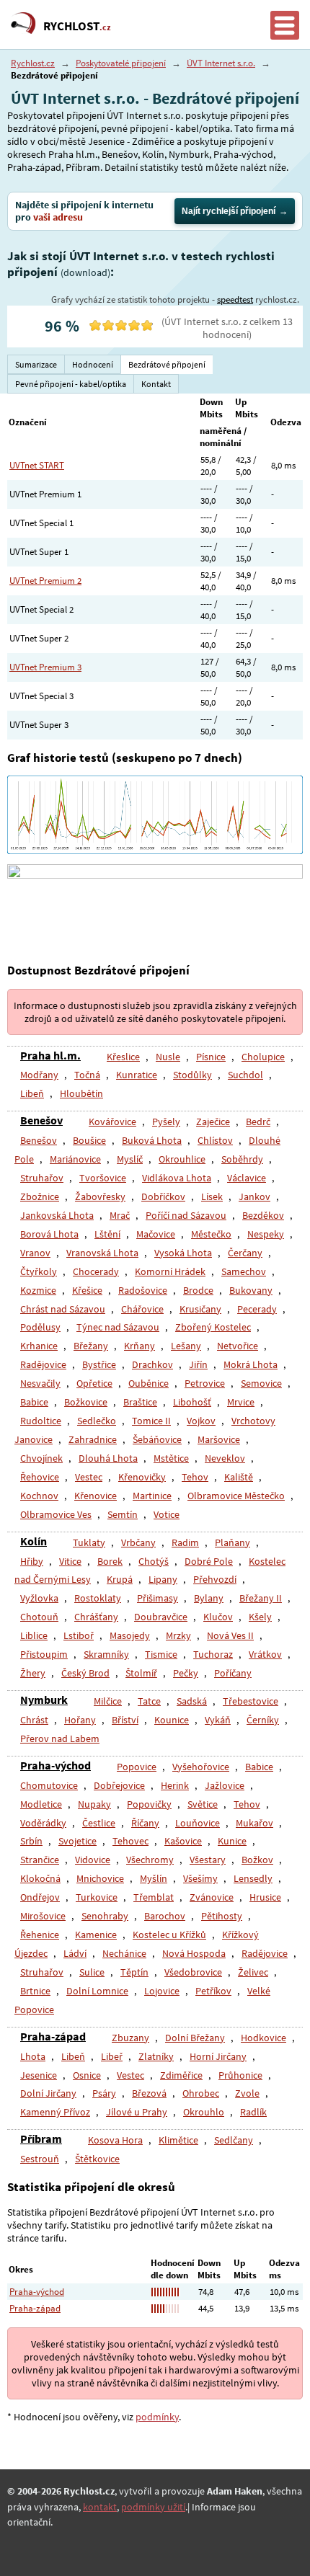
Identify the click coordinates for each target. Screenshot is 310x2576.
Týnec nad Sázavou (118, 1327)
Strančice (40, 1860)
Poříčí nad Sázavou (186, 1215)
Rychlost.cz (33, 63)
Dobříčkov (163, 1196)
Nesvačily (40, 1383)
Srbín (31, 1841)
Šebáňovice (157, 1439)
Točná (87, 1075)
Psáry (104, 2093)
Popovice (137, 1767)
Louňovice (198, 1823)
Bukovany (251, 1290)
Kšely (260, 1617)
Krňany (139, 1346)
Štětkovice (97, 2159)
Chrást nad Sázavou (63, 1309)
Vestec (89, 1477)
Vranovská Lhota (102, 1253)
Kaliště (239, 1477)
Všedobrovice (193, 1972)
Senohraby (105, 1916)
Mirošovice (43, 1916)
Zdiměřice (181, 2075)
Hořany (80, 1720)
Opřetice (94, 1383)
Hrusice (265, 1897)
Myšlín (154, 1878)
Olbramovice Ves (56, 1514)
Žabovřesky (100, 1196)
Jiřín (198, 1364)
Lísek (212, 1196)
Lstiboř (79, 1635)
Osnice (87, 2075)
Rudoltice (41, 1421)
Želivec (253, 1972)
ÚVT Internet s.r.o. (221, 63)
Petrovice (205, 1383)
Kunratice (137, 1075)
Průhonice (240, 2075)
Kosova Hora (115, 2140)
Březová (149, 2093)
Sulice (92, 1972)
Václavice (247, 1178)
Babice (34, 1402)
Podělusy (40, 1327)
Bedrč (258, 1122)
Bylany (209, 1598)
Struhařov (42, 1178)
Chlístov (215, 1140)
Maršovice (219, 1439)
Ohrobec (201, 2093)
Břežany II (261, 1598)
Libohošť (192, 1402)
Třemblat (154, 1897)
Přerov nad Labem (60, 1738)
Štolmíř (141, 1673)
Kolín (34, 1541)
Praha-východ (56, 1765)
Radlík (253, 2112)
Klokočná (40, 1878)
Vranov (35, 1253)
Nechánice (124, 1953)
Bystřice (99, 1364)
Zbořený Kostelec (213, 1327)
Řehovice (40, 1477)
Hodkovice (263, 2038)
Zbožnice (40, 1196)
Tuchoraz (213, 1654)
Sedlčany (234, 2140)
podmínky (157, 2417)
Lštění (107, 1234)
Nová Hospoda (194, 1953)
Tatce (149, 1701)
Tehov (195, 1477)
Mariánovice (75, 1159)
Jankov (254, 1196)
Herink (175, 1785)
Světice (203, 1804)
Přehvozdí (215, 1579)
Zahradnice (93, 1439)
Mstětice (171, 1458)
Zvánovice (212, 1897)
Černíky (263, 1720)
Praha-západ (53, 2036)
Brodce (198, 1290)
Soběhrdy (242, 1159)
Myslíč (130, 1159)
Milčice (108, 1701)
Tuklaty (89, 1542)
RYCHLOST (77, 26)
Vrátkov (265, 1654)
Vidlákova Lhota (177, 1178)
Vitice (70, 1561)
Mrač (120, 1215)
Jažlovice (225, 1785)
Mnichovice (100, 1878)
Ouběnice (149, 1383)
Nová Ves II (230, 1635)
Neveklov (225, 1458)
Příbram (41, 2138)
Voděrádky (43, 1823)
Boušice (89, 1140)
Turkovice (97, 1897)
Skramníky (106, 1654)
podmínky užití (153, 2507)
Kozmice (38, 1290)
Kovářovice (112, 1122)
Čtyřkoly (39, 1271)
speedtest (235, 299)
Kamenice (96, 1935)
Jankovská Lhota (57, 1215)
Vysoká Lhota (183, 1253)
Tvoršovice (103, 1178)
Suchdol (245, 1075)
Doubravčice (161, 1617)
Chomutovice (49, 1785)
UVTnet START (37, 465)
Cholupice (263, 1057)
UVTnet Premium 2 (45, 581)
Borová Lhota (49, 1234)
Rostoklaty (98, 1598)
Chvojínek (41, 1458)
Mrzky (178, 1635)
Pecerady (257, 1309)
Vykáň (218, 1720)
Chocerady (96, 1271)
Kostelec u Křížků (169, 1935)
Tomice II (151, 1421)
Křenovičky (142, 1477)
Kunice (232, 1841)
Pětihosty (222, 1916)
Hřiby (32, 1561)
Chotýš (154, 1561)
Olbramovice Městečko (236, 1496)
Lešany (186, 1346)
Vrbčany (138, 1542)
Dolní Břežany (195, 2038)
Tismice (161, 1654)
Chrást (34, 1720)
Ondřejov (40, 1897)
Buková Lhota (152, 1140)
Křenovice (96, 1496)
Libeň (32, 1093)
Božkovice (86, 1402)
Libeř (112, 2056)
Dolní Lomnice (97, 1991)
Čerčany (245, 1253)
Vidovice (93, 1860)
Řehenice (40, 1935)
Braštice (140, 1402)
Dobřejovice (119, 1785)
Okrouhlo (204, 2112)
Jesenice (39, 2075)
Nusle (168, 1057)
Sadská (192, 1701)
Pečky (186, 1673)
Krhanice (39, 1346)
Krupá (120, 1579)
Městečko (211, 1234)
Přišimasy (158, 1598)
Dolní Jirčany (48, 2093)
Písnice (211, 1057)
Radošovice (143, 1290)
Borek (110, 1561)
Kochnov (39, 1496)
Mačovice (156, 1234)
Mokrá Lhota (251, 1364)
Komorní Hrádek (170, 1271)
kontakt (100, 2507)
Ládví (75, 1953)
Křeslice (123, 1057)
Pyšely (166, 1122)
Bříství (125, 1720)
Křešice (87, 1290)
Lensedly (253, 1878)
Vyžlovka (39, 1598)
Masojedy (130, 1635)
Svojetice (77, 1841)
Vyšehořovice (201, 1767)
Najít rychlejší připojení (229, 211)
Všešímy (200, 1878)
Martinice (152, 1496)
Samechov (244, 1271)
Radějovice (43, 1364)
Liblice (34, 1635)
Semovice (261, 1383)
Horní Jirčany (218, 2056)
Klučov (218, 1617)
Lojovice (162, 1991)
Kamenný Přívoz (55, 2112)
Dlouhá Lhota (108, 1458)
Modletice (41, 1804)
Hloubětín (81, 1093)
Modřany (39, 1075)
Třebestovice (251, 1701)
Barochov (165, 1916)
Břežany (91, 1346)
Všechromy (150, 1860)
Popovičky (149, 1804)
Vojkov (201, 1421)
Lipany (163, 1579)
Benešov (41, 1120)
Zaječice (213, 1122)
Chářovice (142, 1309)
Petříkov (213, 1991)
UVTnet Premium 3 (45, 667)
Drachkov (152, 1364)
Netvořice (238, 1346)
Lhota (33, 2056)
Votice (167, 1514)
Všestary (208, 1860)
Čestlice (99, 1823)
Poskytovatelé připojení (121, 63)
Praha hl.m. (50, 1055)
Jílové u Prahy (137, 2112)
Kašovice (183, 1841)
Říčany (145, 1823)
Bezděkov (263, 1215)
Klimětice (178, 2140)
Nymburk (44, 1700)
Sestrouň (40, 2159)
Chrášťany (96, 1617)
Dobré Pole (209, 1561)
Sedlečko (97, 1421)
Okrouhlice (182, 1159)
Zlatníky (156, 2056)
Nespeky (266, 1234)
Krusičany (200, 1309)
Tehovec (130, 1841)
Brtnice (35, 1991)
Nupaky (94, 1804)
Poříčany (233, 1673)
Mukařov (254, 1823)
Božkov (257, 1860)
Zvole (247, 2093)
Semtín (123, 1514)
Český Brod (85, 1673)
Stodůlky (192, 1075)
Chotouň (39, 1617)
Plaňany (232, 1542)
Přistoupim (44, 1654)
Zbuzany (130, 2038)
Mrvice (241, 1402)
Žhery (33, 1673)
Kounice (172, 1720)
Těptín (134, 1972)
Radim (185, 1542)
